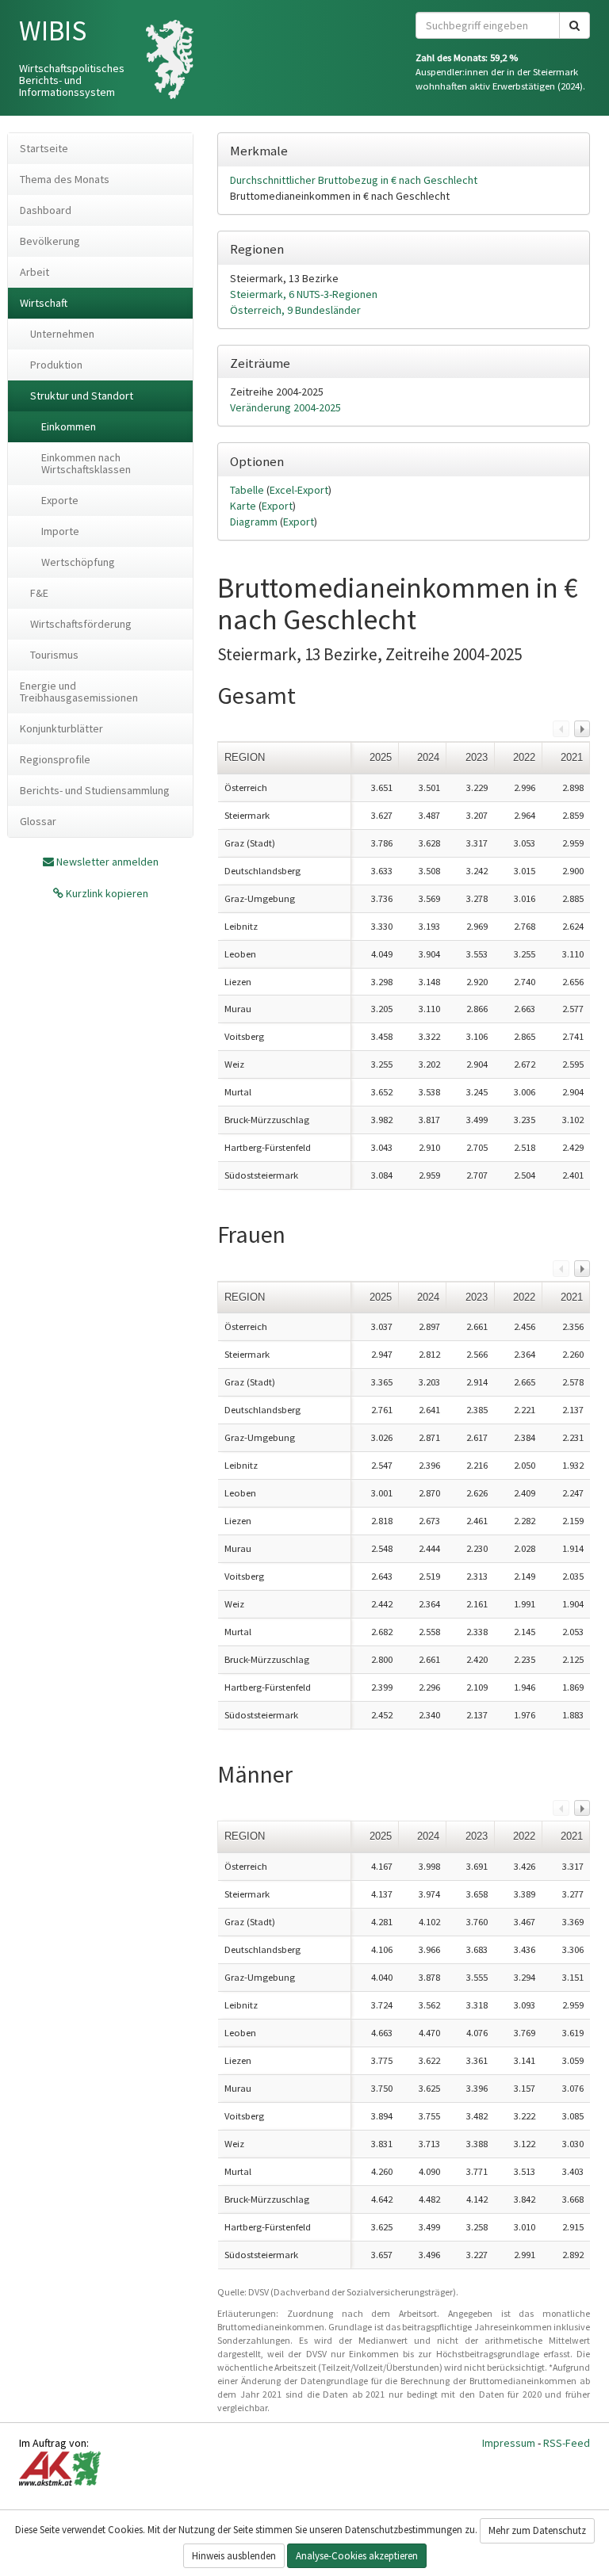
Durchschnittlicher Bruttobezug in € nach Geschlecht (354, 180)
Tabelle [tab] (248, 490)
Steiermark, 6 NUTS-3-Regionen (304, 294)
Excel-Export (299, 490)
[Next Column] (582, 728)
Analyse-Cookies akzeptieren (357, 2556)
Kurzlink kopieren (106, 893)
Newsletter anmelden (107, 862)
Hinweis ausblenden (234, 2556)
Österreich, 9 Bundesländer (295, 310)
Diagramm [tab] (255, 522)
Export (277, 506)
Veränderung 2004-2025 (285, 407)
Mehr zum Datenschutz (537, 2530)
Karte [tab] (244, 506)
